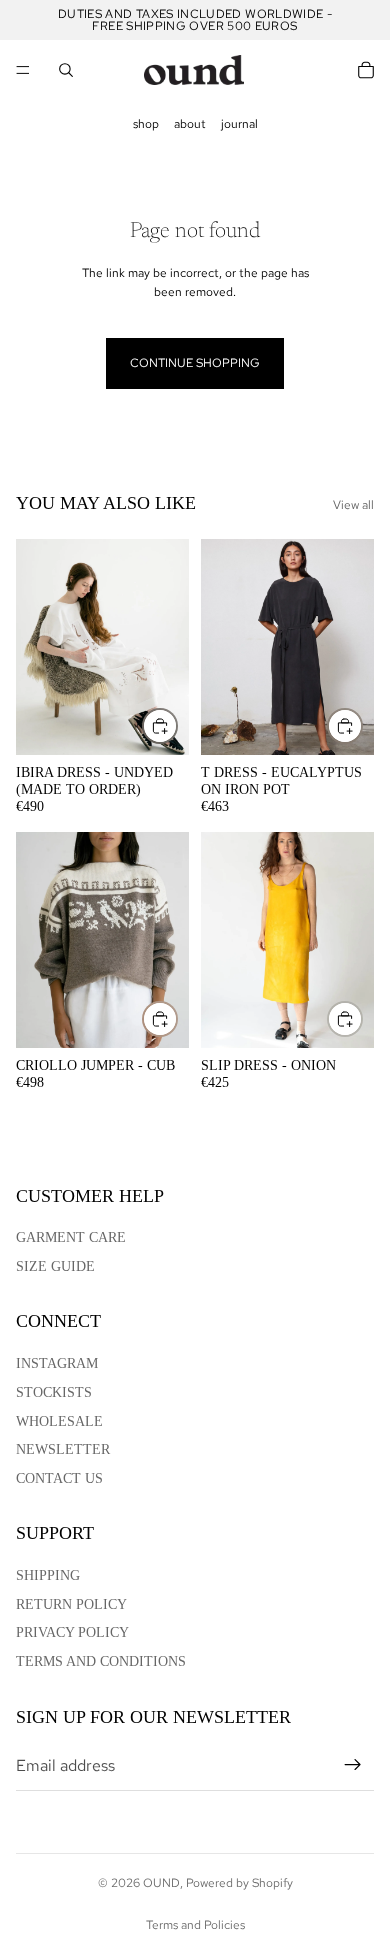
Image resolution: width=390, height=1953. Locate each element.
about (190, 124)
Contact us (59, 1478)
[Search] (66, 70)
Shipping (48, 1575)
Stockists (54, 1392)
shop (146, 124)
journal (239, 124)
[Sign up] (353, 1765)
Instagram (57, 1363)
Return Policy (71, 1604)
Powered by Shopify (239, 1883)
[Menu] (23, 70)
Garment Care (71, 1237)
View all (353, 505)
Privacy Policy (72, 1632)
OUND (161, 1883)
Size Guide (55, 1266)
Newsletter (63, 1449)
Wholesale (59, 1421)
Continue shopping (195, 363)
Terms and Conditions (101, 1661)
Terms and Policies (195, 1925)
